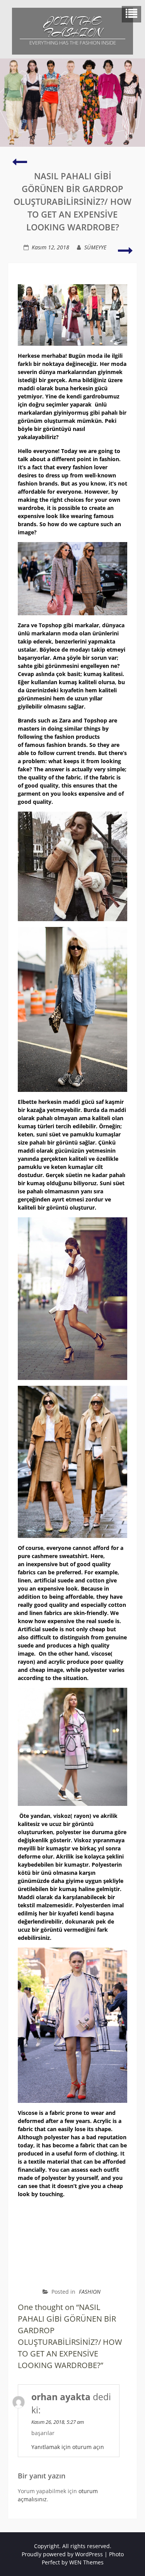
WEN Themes (86, 2562)
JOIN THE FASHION (73, 27)
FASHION (90, 2292)
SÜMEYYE (95, 247)
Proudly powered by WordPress (62, 2554)
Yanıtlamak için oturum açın (68, 2447)
